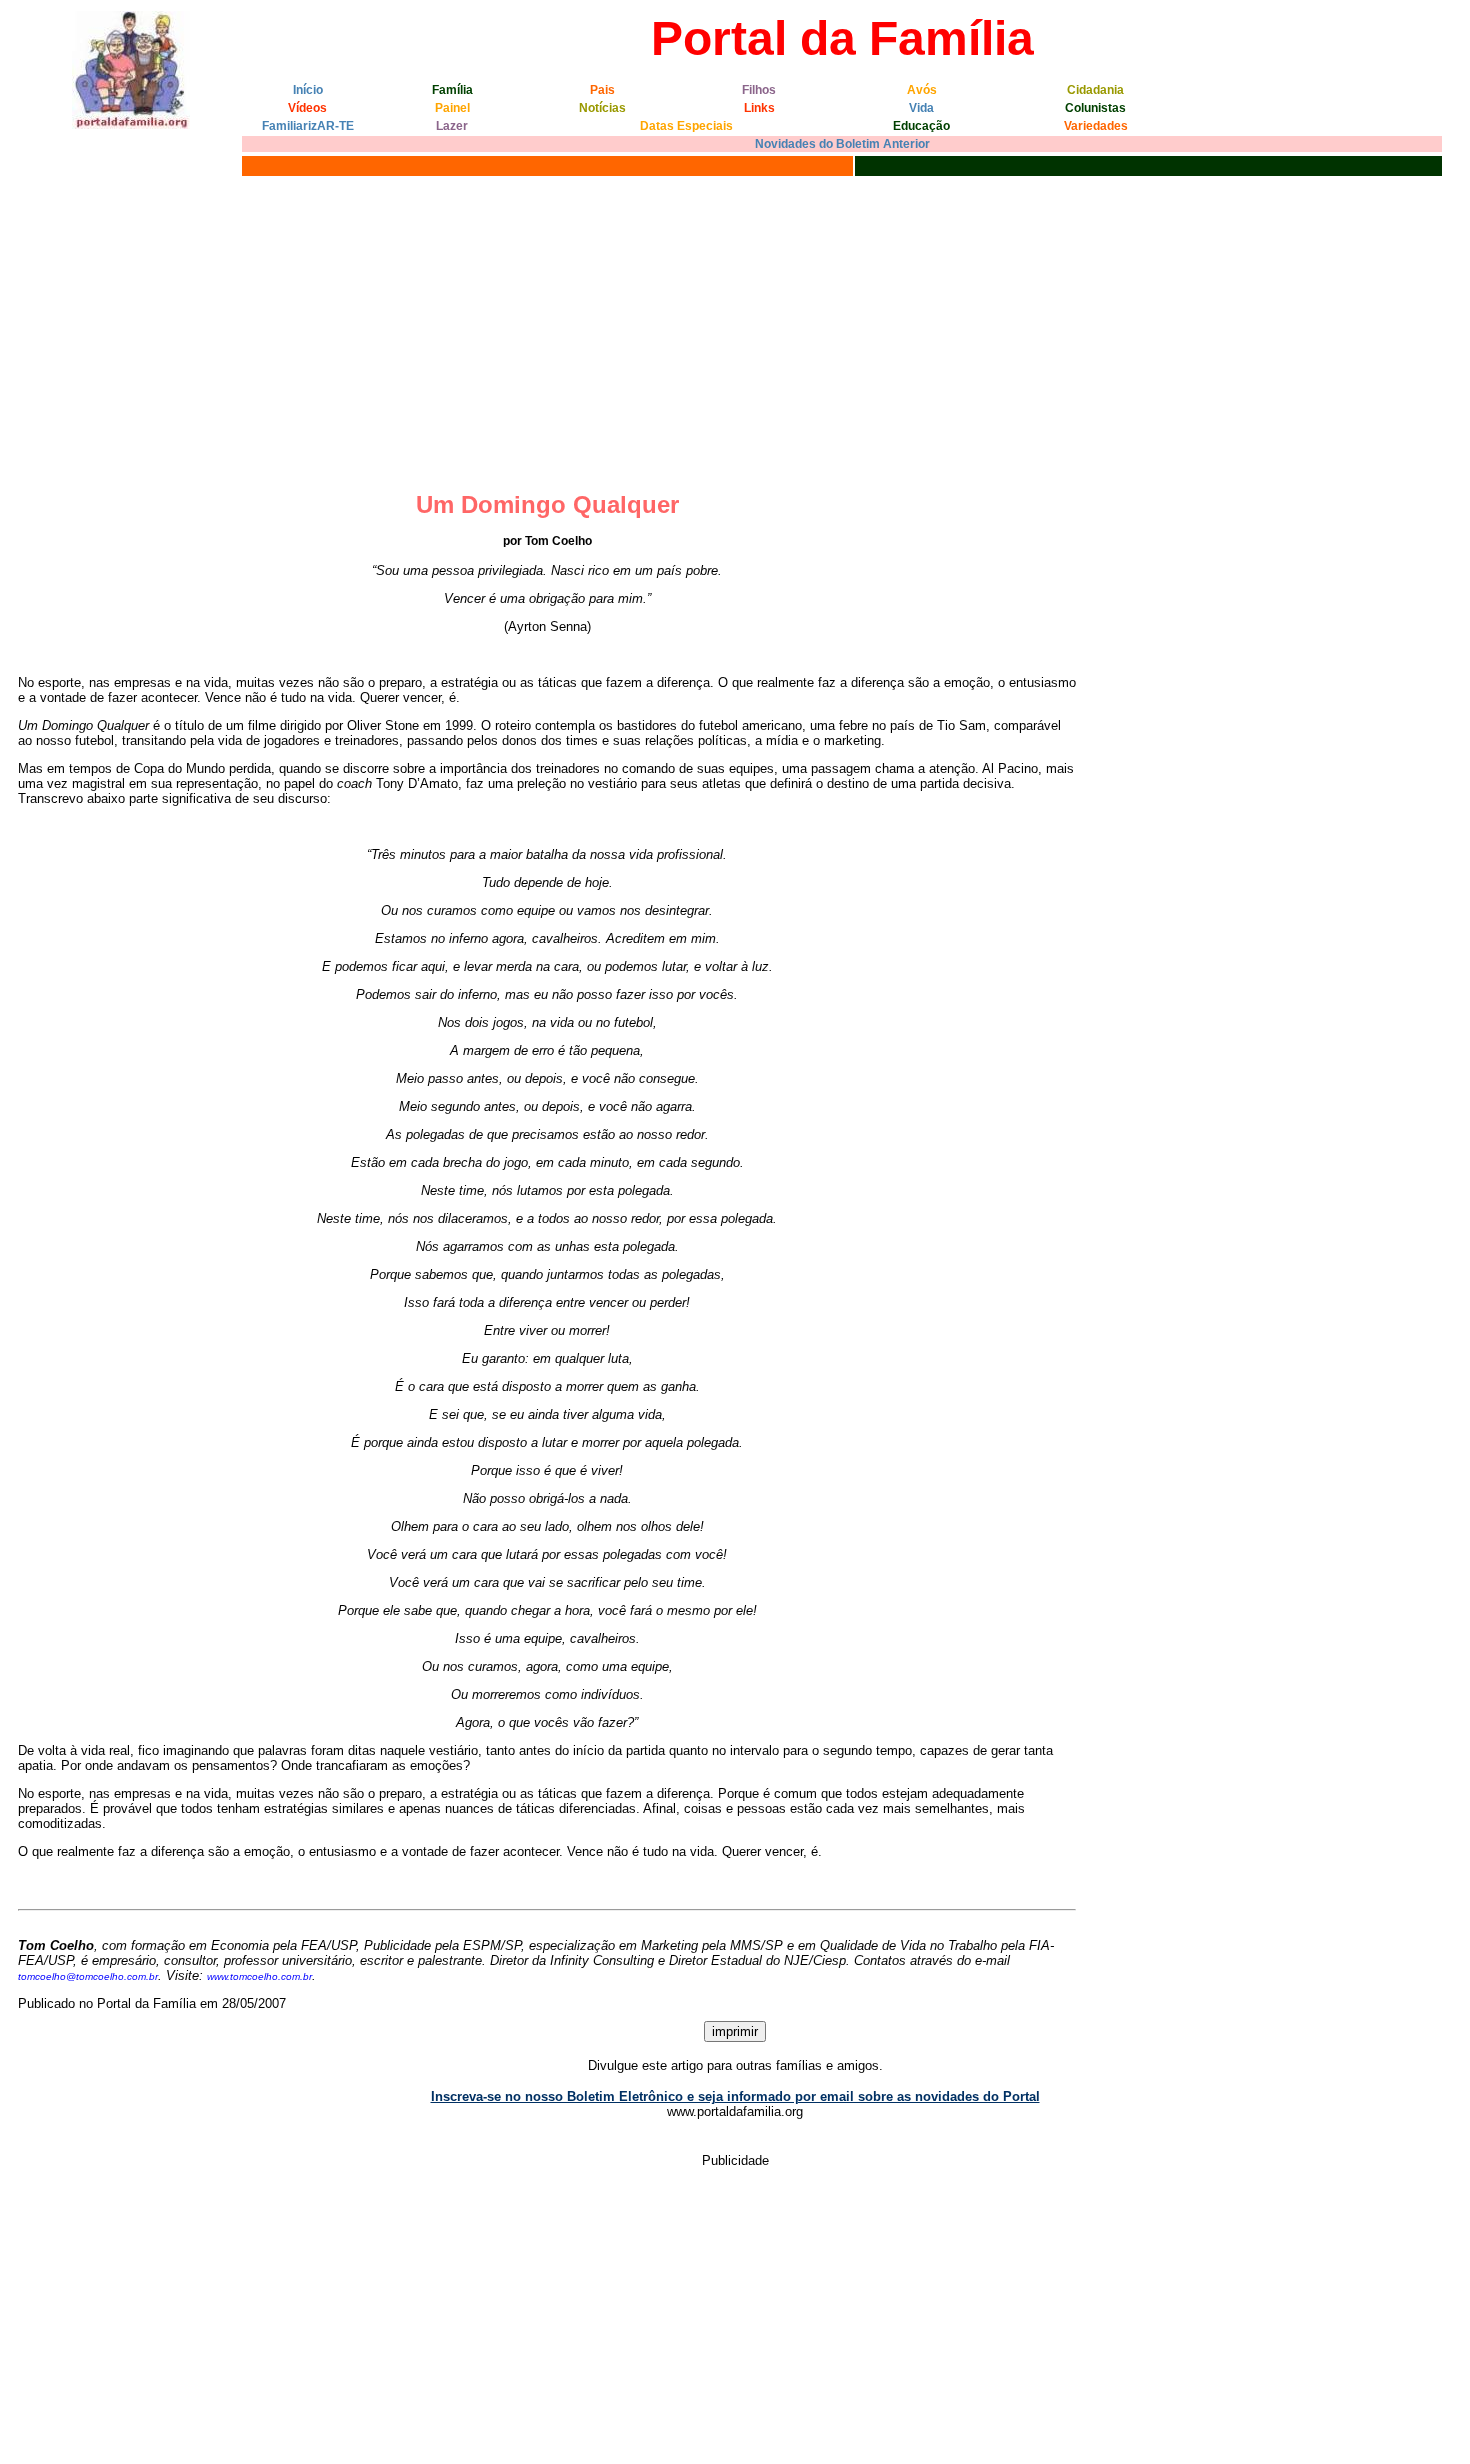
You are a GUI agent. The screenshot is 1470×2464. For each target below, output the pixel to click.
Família (452, 90)
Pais (602, 90)
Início (308, 90)
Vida (921, 108)
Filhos (759, 90)
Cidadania (1095, 90)
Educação (921, 126)
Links (759, 108)
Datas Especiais (686, 126)
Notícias (602, 108)
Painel (452, 108)
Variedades (1096, 126)
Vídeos (307, 108)
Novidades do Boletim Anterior (842, 144)
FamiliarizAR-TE (308, 126)
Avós (922, 90)
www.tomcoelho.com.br (259, 1976)
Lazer (452, 126)
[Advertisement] (735, 331)
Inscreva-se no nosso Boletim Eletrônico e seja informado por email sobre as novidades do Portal (735, 2096)
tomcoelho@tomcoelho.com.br (88, 1976)
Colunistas (1095, 108)
